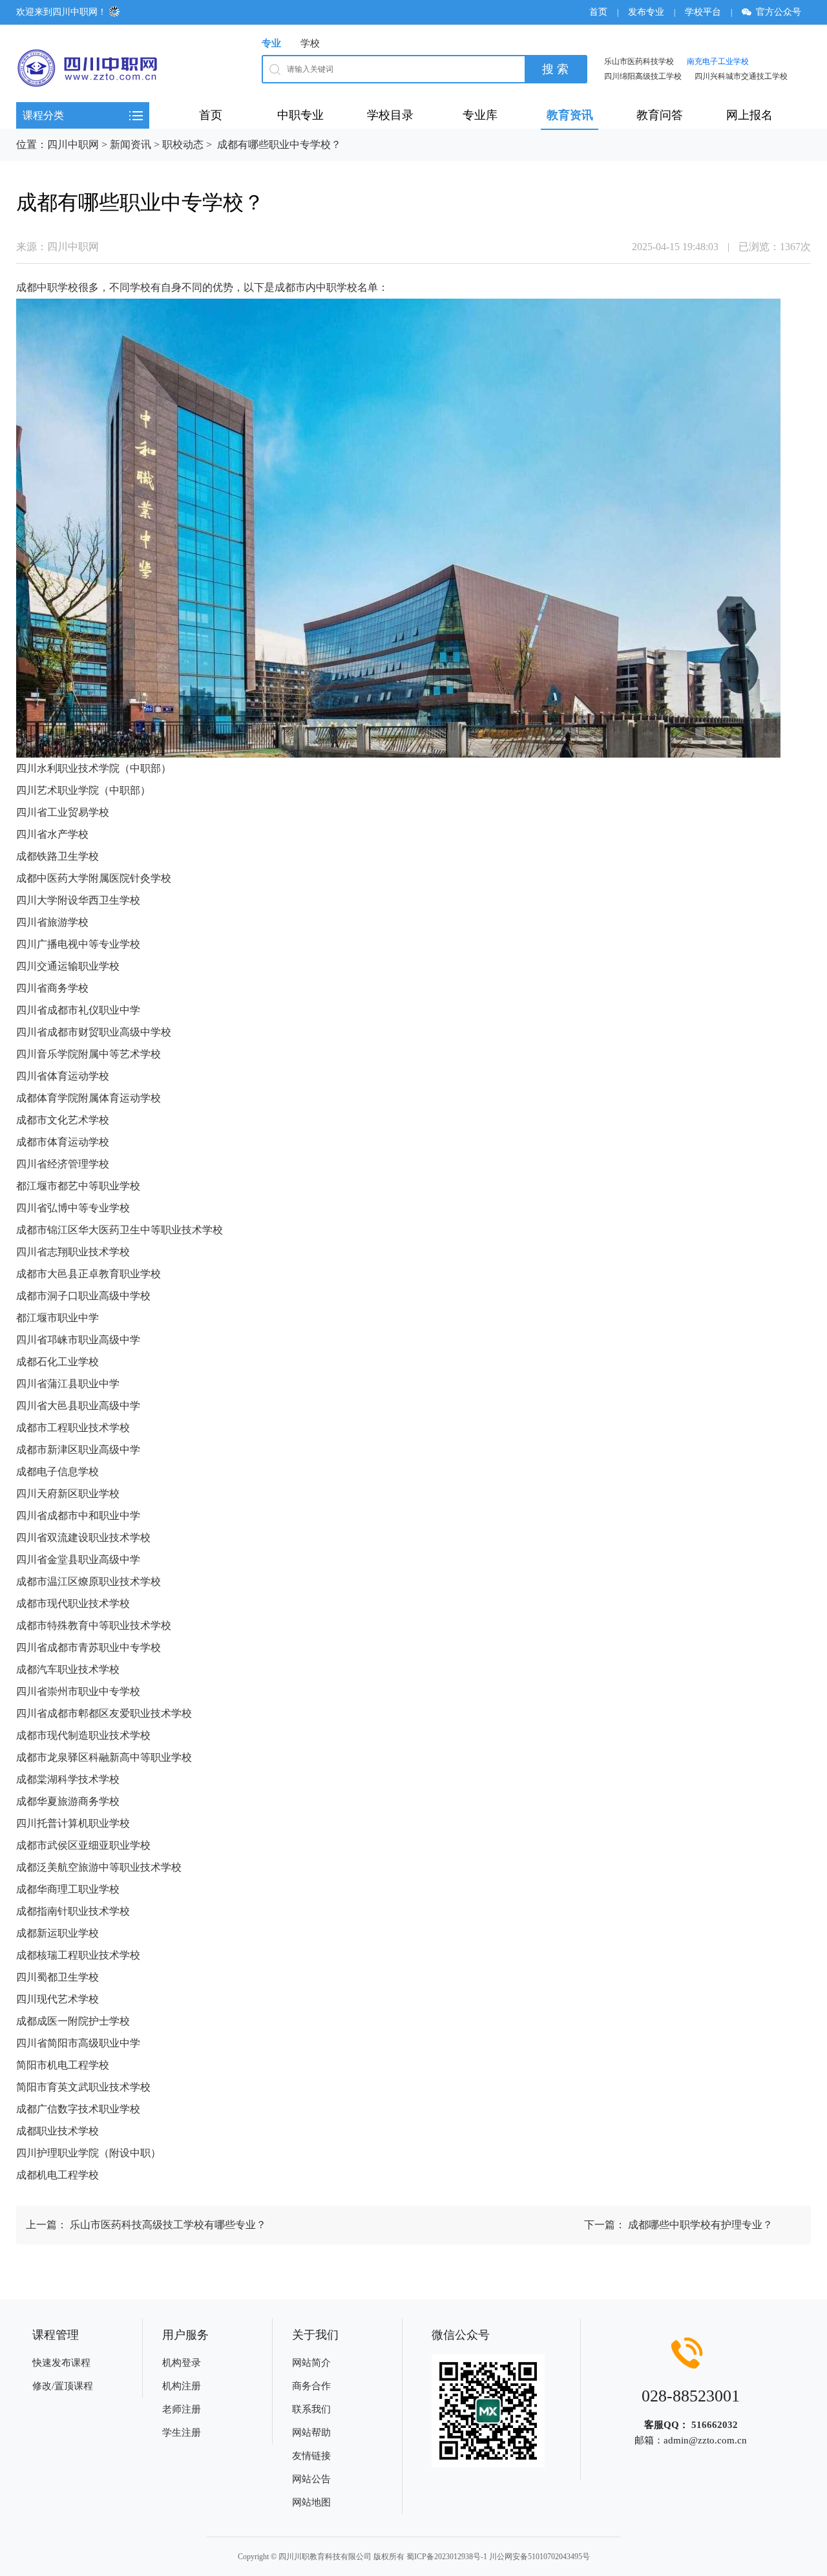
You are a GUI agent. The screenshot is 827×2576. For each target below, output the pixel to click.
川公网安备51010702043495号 (539, 2557)
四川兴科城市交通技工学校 (741, 76)
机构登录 (182, 2363)
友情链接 (311, 2456)
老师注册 (182, 2409)
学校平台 (703, 12)
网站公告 (311, 2479)
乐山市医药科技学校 (639, 61)
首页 (598, 12)
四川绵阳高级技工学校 (643, 76)
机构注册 (182, 2386)
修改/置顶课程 (63, 2386)
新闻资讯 (131, 144)
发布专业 (646, 12)
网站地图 (311, 2502)
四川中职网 (73, 144)
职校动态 (183, 144)
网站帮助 (311, 2432)
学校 (310, 43)
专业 (271, 43)
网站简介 (311, 2363)
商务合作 (311, 2386)
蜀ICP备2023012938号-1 (447, 2557)
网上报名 (749, 115)
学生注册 (182, 2432)
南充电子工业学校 (718, 61)
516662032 (715, 2425)
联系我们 (311, 2409)
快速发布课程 (61, 2363)
